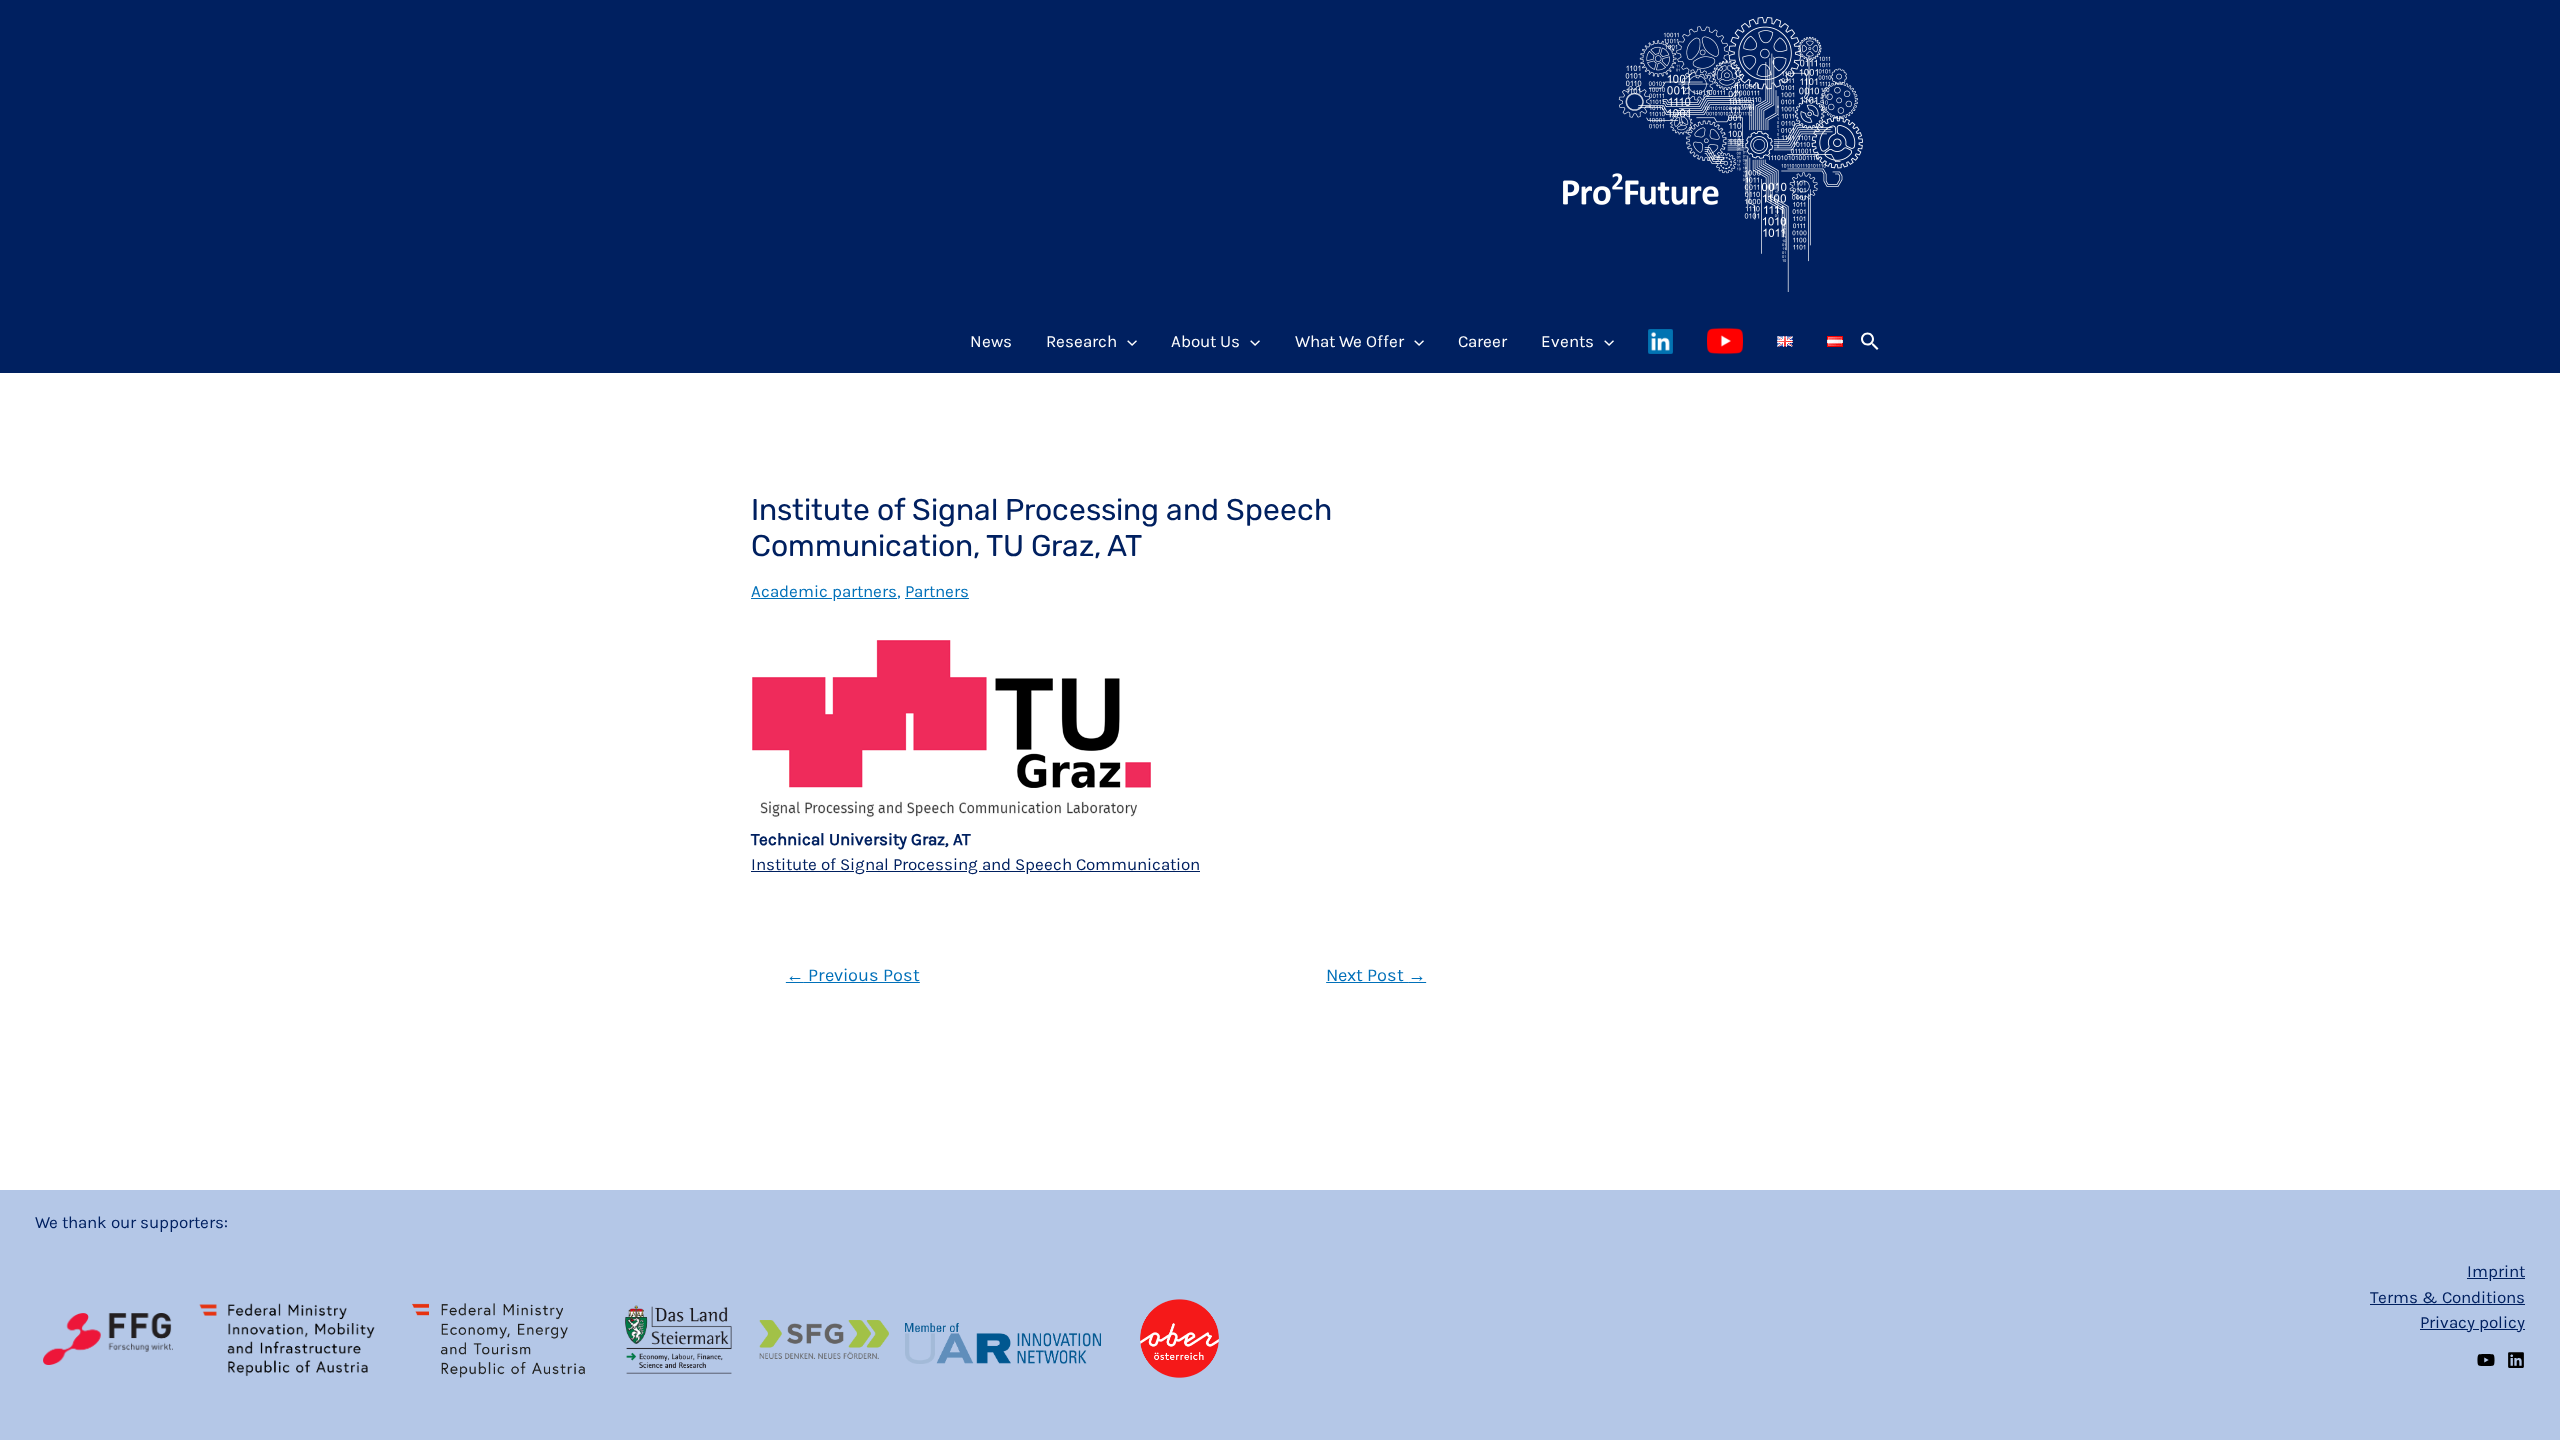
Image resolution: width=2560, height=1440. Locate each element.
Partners (937, 591)
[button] (1870, 341)
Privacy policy (2472, 1322)
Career (1482, 341)
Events (1567, 341)
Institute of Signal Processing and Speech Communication (975, 864)
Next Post (1376, 975)
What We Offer (1349, 341)
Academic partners (824, 591)
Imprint (2496, 1271)
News (991, 341)
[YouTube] (2486, 1360)
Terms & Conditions (2447, 1297)
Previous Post (853, 975)
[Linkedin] (2516, 1360)
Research (1081, 341)
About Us (1205, 341)
